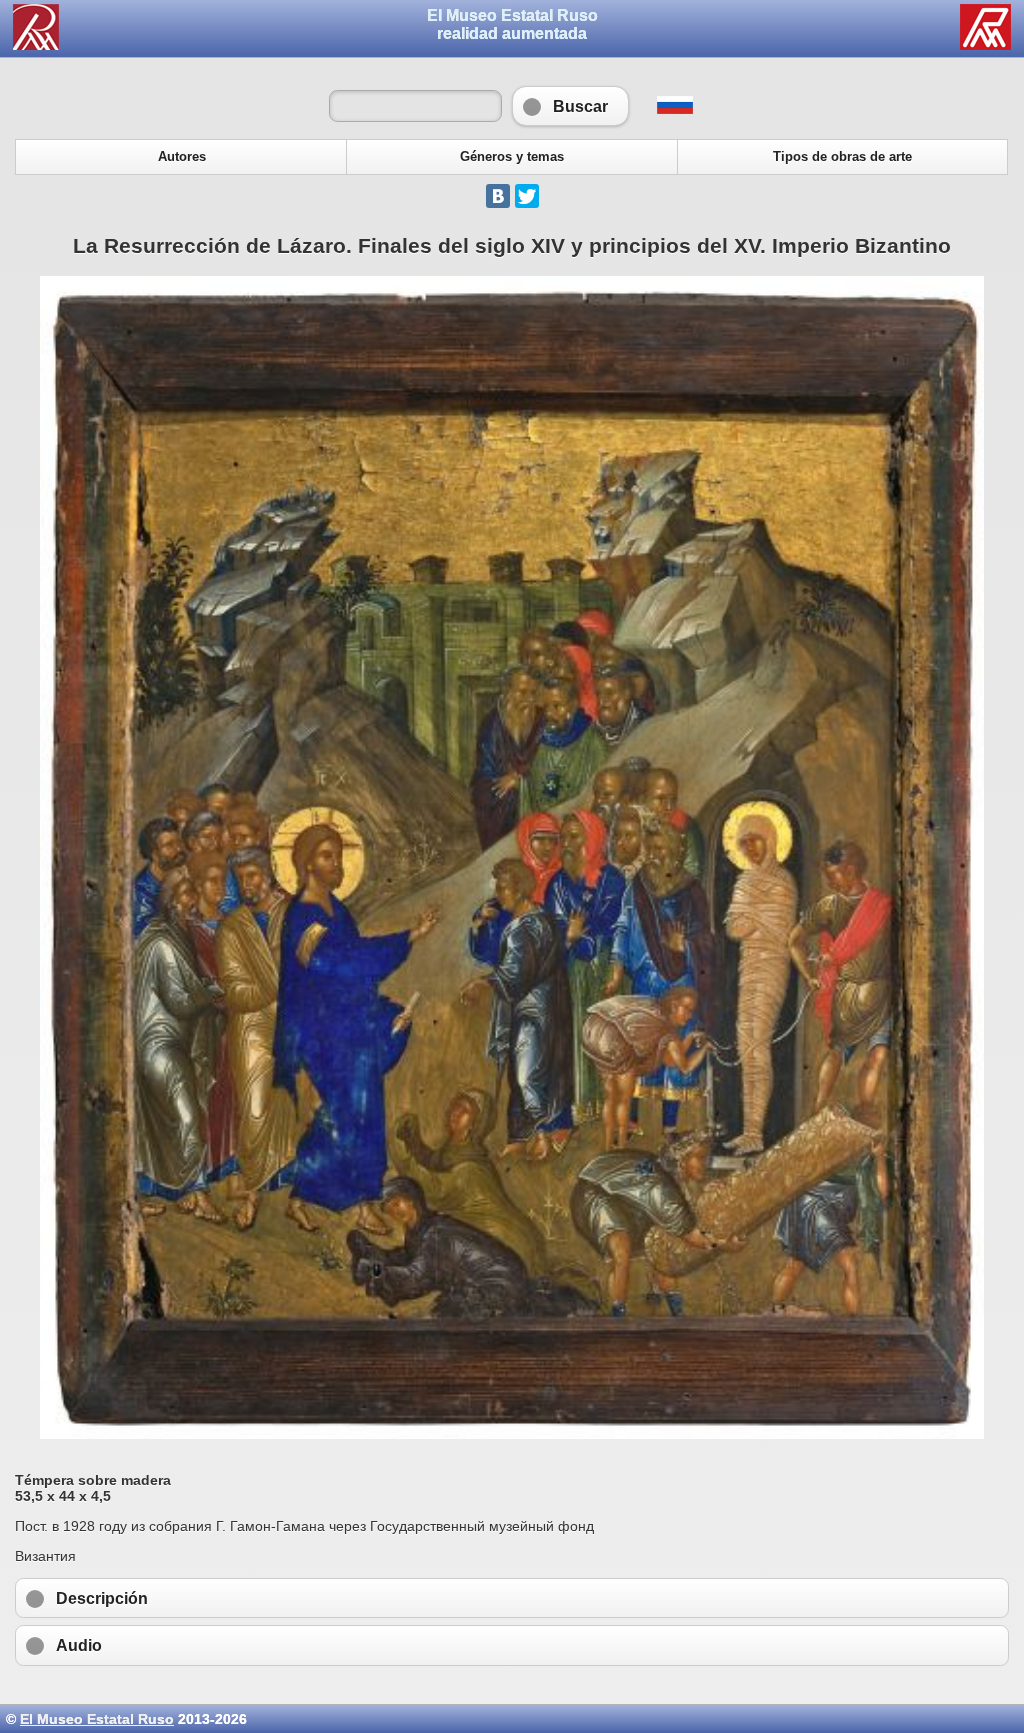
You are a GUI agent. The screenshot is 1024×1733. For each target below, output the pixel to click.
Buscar (570, 106)
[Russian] (674, 109)
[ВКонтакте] (498, 196)
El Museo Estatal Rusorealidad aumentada (512, 24)
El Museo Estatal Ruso (97, 1719)
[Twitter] (527, 196)
